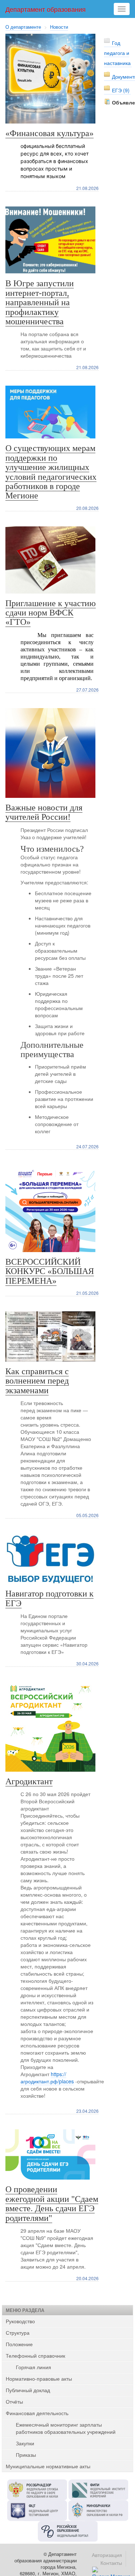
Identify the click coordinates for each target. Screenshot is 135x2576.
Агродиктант (29, 1781)
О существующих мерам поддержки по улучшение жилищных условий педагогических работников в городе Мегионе (51, 472)
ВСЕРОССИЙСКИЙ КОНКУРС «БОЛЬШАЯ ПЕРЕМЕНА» (50, 1271)
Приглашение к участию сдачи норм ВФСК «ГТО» (51, 613)
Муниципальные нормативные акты (48, 2466)
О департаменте (23, 27)
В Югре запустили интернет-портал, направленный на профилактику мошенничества (40, 302)
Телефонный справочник (35, 2356)
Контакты (111, 2563)
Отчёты (14, 2401)
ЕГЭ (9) (121, 90)
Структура (18, 2333)
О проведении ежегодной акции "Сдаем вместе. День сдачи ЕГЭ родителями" (52, 2203)
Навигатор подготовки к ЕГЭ (49, 1598)
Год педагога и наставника (117, 53)
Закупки (25, 2443)
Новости (59, 27)
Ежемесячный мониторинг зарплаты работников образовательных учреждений (66, 2428)
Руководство (20, 2321)
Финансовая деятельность (37, 2413)
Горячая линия (33, 2367)
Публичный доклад (28, 2390)
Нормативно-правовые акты (39, 2379)
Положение (19, 2344)
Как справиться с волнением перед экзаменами (37, 1381)
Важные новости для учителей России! (44, 812)
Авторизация (107, 2555)
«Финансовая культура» (49, 133)
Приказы (26, 2455)
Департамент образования (46, 9)
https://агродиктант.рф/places (47, 2078)
